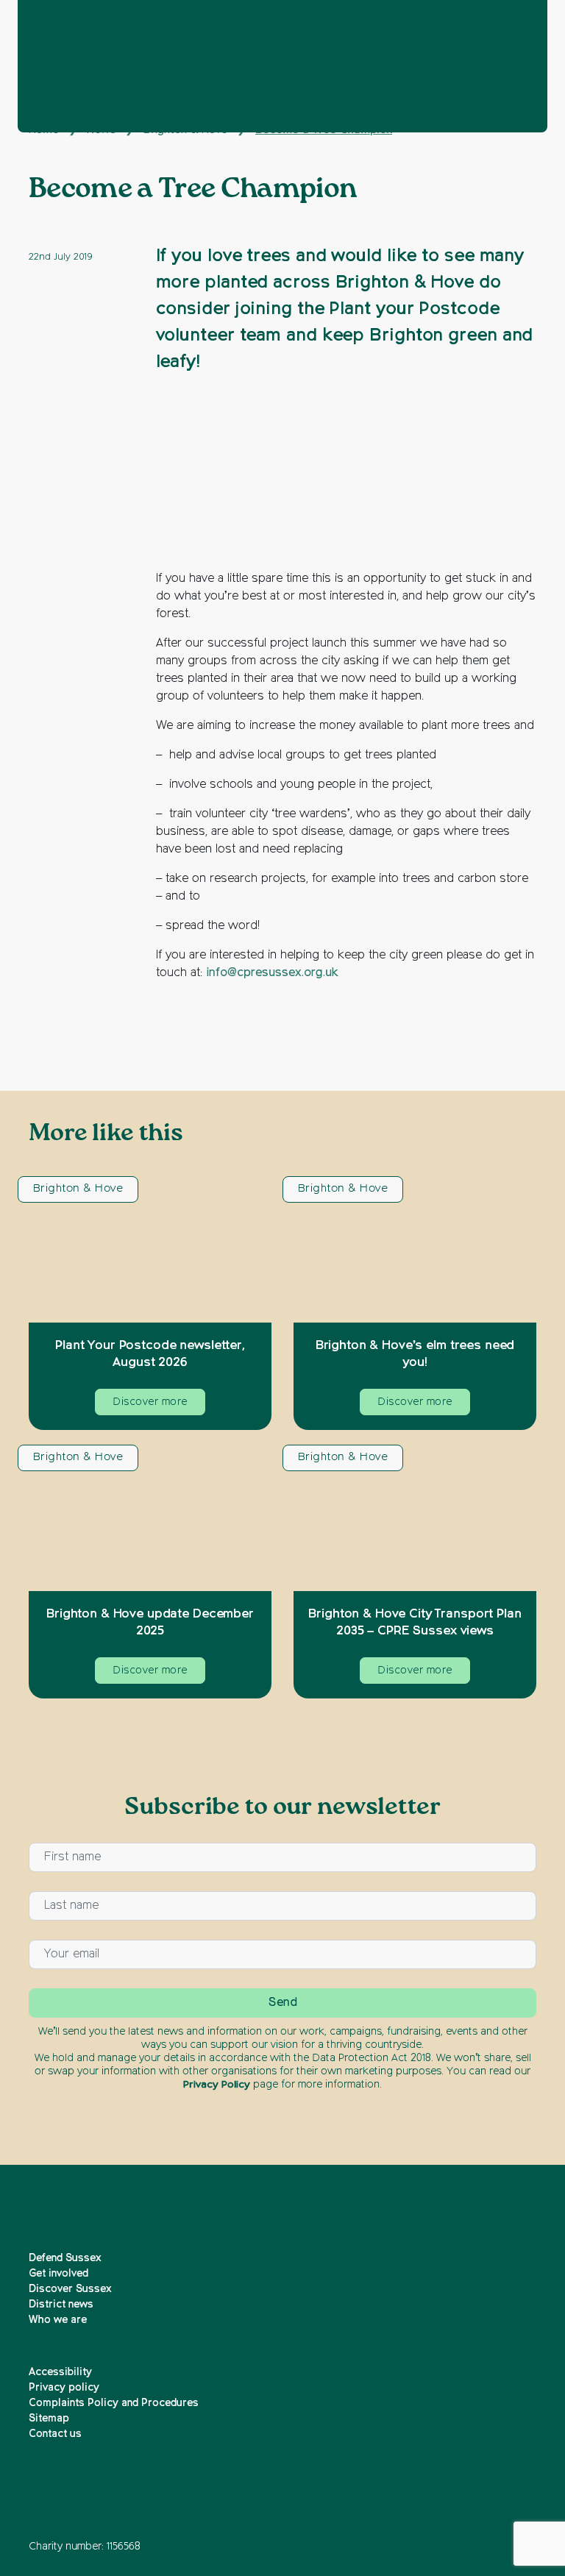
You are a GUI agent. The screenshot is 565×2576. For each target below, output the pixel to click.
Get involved (58, 2274)
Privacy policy (64, 2388)
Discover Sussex (70, 2289)
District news (61, 2305)
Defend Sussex (65, 2258)
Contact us (55, 2434)
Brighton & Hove (78, 1188)
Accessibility (60, 2372)
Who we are (58, 2320)
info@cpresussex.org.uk (272, 973)
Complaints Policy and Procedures (114, 2403)
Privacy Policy (217, 2085)
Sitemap (49, 2419)
